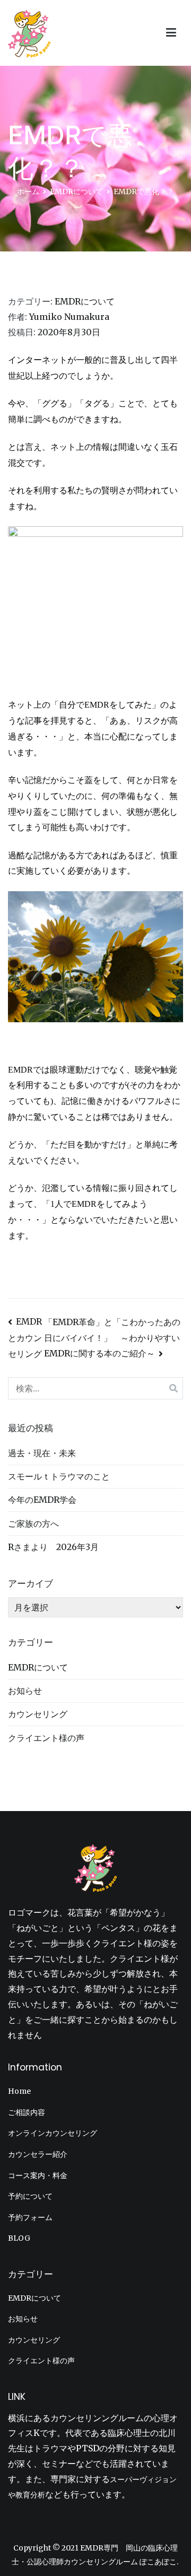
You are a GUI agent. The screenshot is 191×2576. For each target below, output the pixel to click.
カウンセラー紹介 (38, 2154)
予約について (30, 2196)
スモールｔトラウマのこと (59, 1476)
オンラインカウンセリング (53, 2133)
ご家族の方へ (33, 1524)
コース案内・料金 (38, 2175)
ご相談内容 (27, 2112)
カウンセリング (38, 1714)
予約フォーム (30, 2217)
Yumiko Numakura (69, 317)
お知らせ (25, 1691)
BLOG (19, 2238)
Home (19, 2091)
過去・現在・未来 (42, 1453)
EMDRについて (85, 301)
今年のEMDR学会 (42, 1500)
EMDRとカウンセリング (25, 1338)
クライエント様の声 (46, 1738)
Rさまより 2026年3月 (53, 1547)
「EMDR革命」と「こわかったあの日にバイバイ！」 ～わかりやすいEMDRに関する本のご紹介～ (112, 1338)
